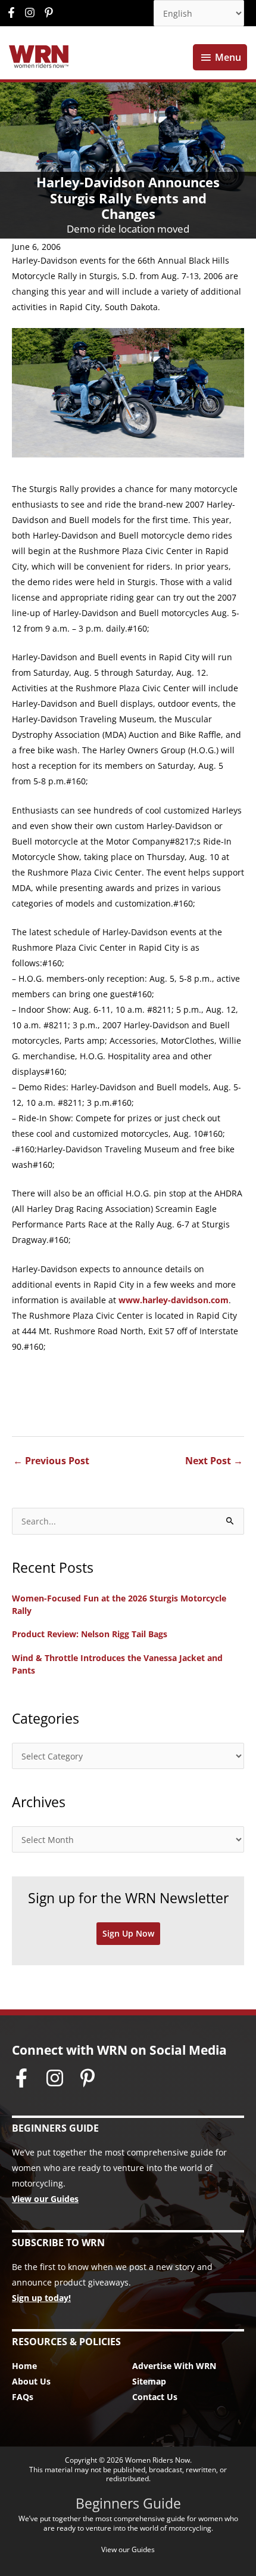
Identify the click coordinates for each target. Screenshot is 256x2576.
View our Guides (45, 2199)
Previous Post (51, 1461)
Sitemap (149, 2381)
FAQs (23, 2397)
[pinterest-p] (50, 13)
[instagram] (33, 13)
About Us (31, 2381)
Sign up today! (41, 2298)
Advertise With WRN (174, 2366)
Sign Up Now (128, 1933)
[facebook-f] (14, 13)
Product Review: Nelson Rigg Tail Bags (90, 1634)
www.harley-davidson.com (174, 1300)
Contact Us (155, 2397)
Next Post (214, 1461)
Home (24, 2366)
